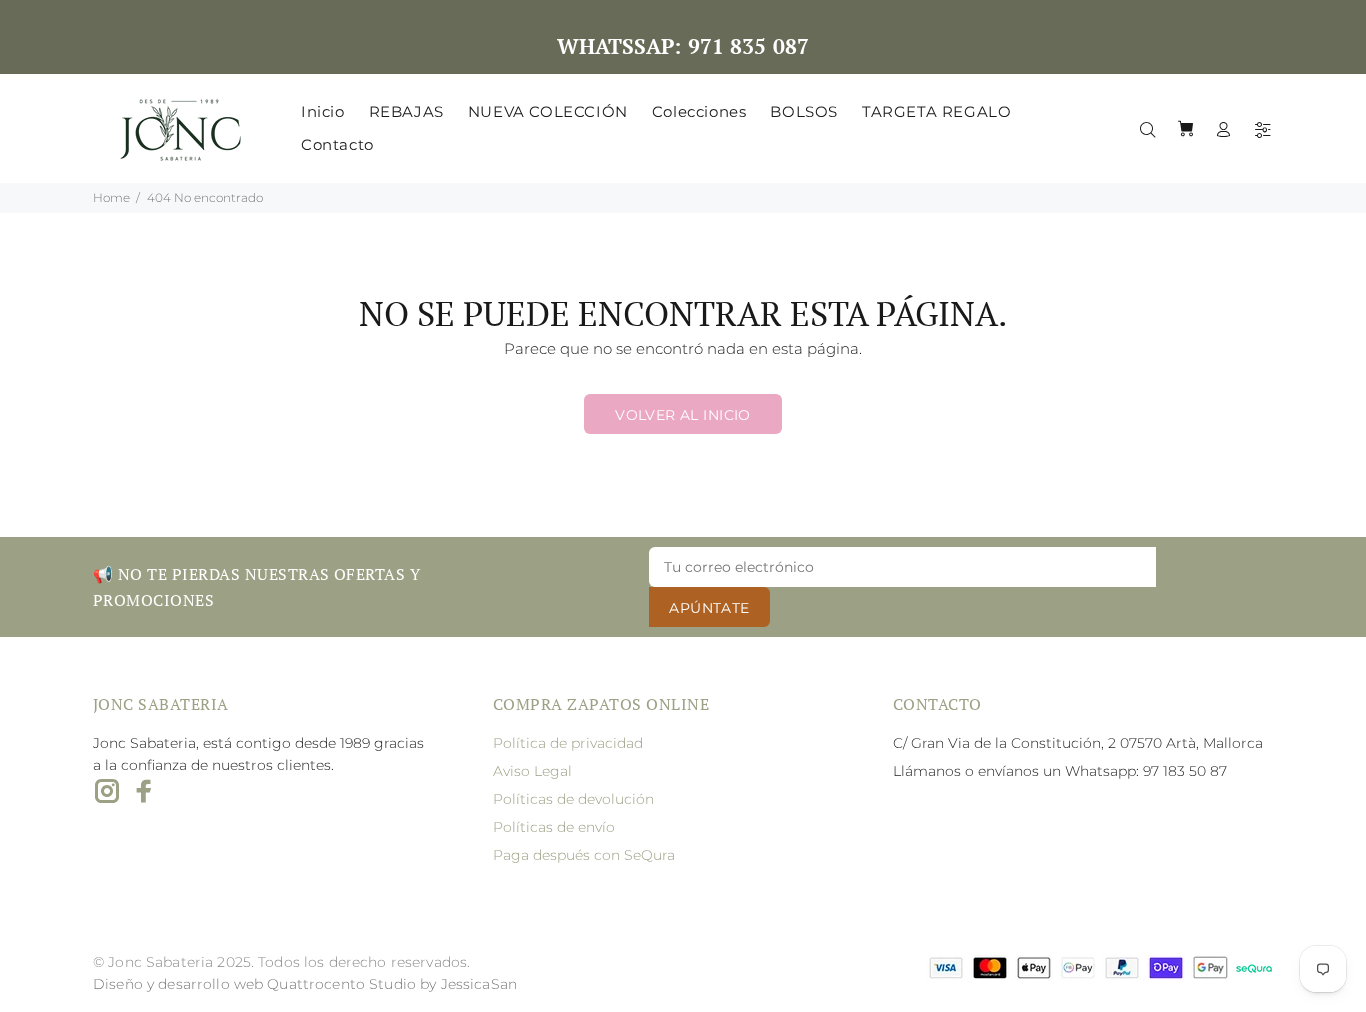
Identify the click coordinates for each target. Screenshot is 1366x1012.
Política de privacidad (568, 743)
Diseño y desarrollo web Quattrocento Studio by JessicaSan (305, 984)
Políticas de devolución (573, 799)
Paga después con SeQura (584, 855)
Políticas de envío (554, 827)
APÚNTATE (709, 608)
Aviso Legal (532, 771)
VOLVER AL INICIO (683, 415)
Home (111, 197)
